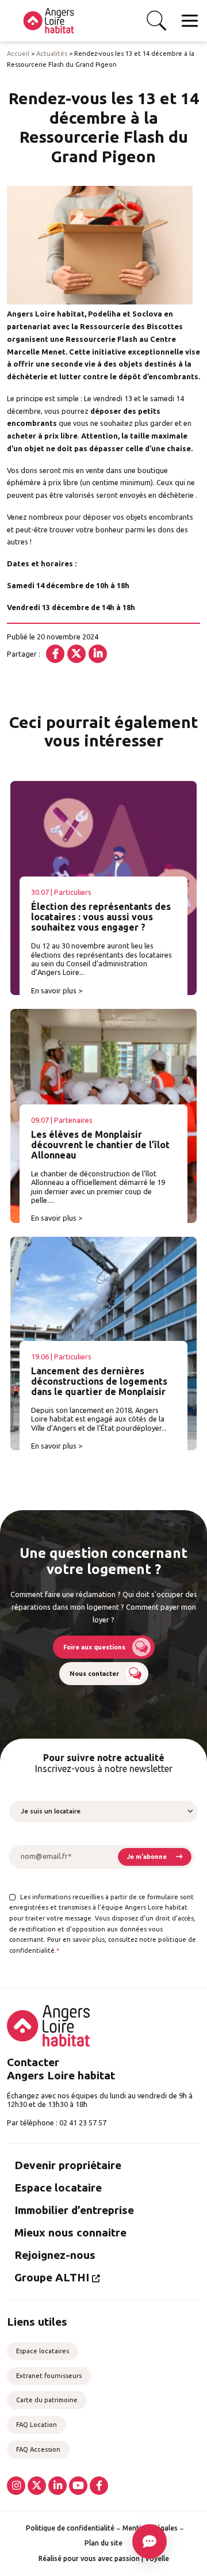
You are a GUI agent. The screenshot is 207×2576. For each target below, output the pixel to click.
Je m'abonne (147, 1857)
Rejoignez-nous (55, 2255)
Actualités (52, 54)
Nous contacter (94, 1674)
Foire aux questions (94, 1647)
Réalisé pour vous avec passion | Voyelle (104, 2558)
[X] (76, 654)
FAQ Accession (38, 2449)
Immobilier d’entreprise (74, 2210)
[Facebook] (55, 654)
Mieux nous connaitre (70, 2232)
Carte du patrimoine (47, 2400)
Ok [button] (156, 21)
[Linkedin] (98, 654)
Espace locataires (43, 2351)
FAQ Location (37, 2425)
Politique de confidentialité (70, 2528)
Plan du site (103, 2543)
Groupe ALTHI (52, 2277)
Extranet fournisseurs (49, 2376)
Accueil (18, 54)
